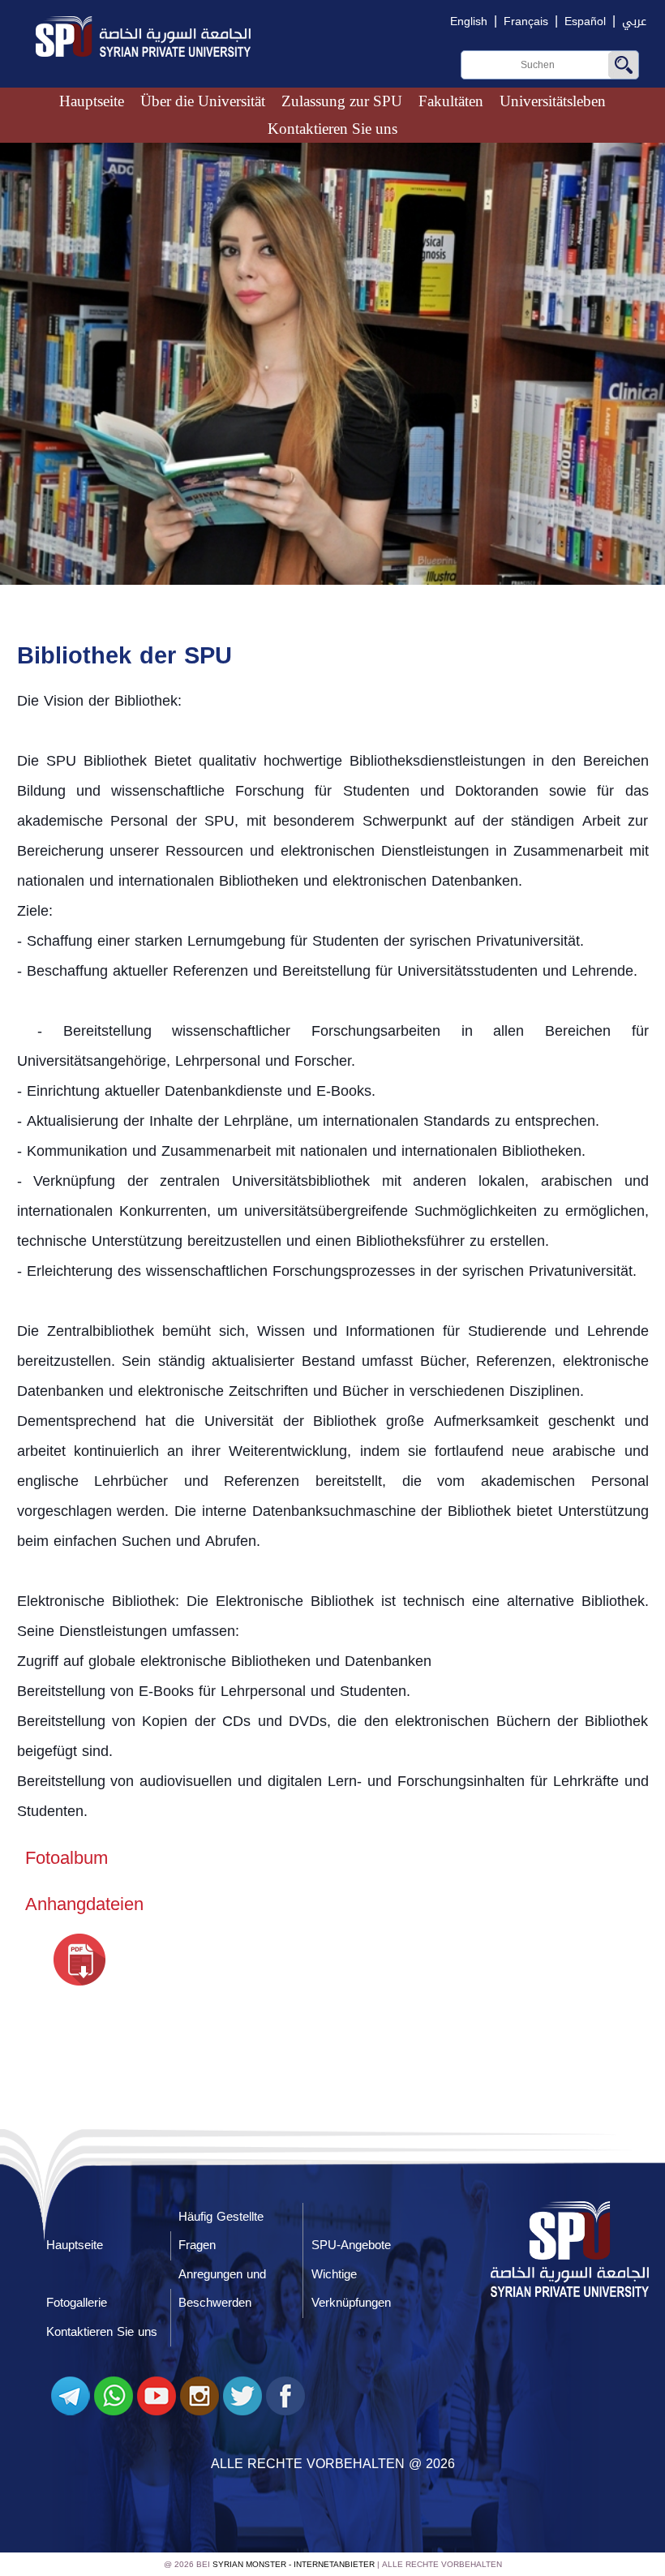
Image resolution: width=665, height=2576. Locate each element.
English (469, 21)
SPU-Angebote (351, 2245)
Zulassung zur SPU (342, 101)
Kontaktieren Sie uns (332, 129)
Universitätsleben (553, 101)
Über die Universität (203, 101)
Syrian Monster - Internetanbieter (294, 2564)
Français (526, 21)
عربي (634, 21)
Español (585, 21)
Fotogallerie (77, 2303)
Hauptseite (92, 101)
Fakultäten (451, 101)
